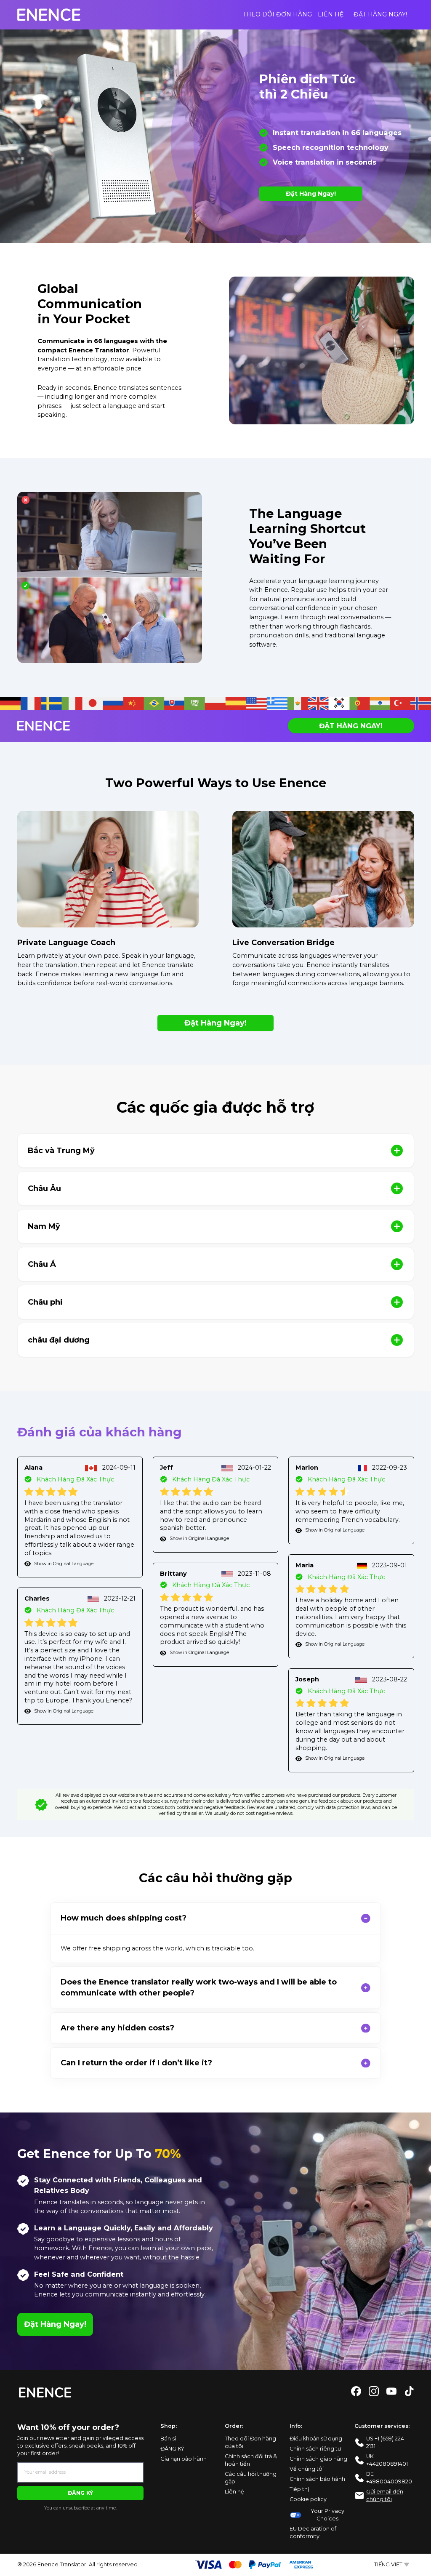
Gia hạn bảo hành (184, 2459)
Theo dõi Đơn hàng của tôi (250, 2442)
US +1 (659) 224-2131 (386, 2442)
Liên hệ (331, 14)
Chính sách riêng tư (315, 2449)
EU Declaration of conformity (313, 2532)
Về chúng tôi (307, 2469)
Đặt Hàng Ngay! (380, 14)
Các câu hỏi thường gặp (251, 2478)
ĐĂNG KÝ (80, 2493)
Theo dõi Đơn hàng (277, 14)
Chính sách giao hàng (318, 2459)
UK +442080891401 (387, 2460)
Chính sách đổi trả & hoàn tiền (251, 2460)
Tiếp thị (299, 2489)
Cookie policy (308, 2499)
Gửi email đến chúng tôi (385, 2495)
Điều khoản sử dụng (316, 2439)
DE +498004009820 (389, 2478)
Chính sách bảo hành (317, 2479)
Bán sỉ (168, 2439)
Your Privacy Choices (328, 2515)
